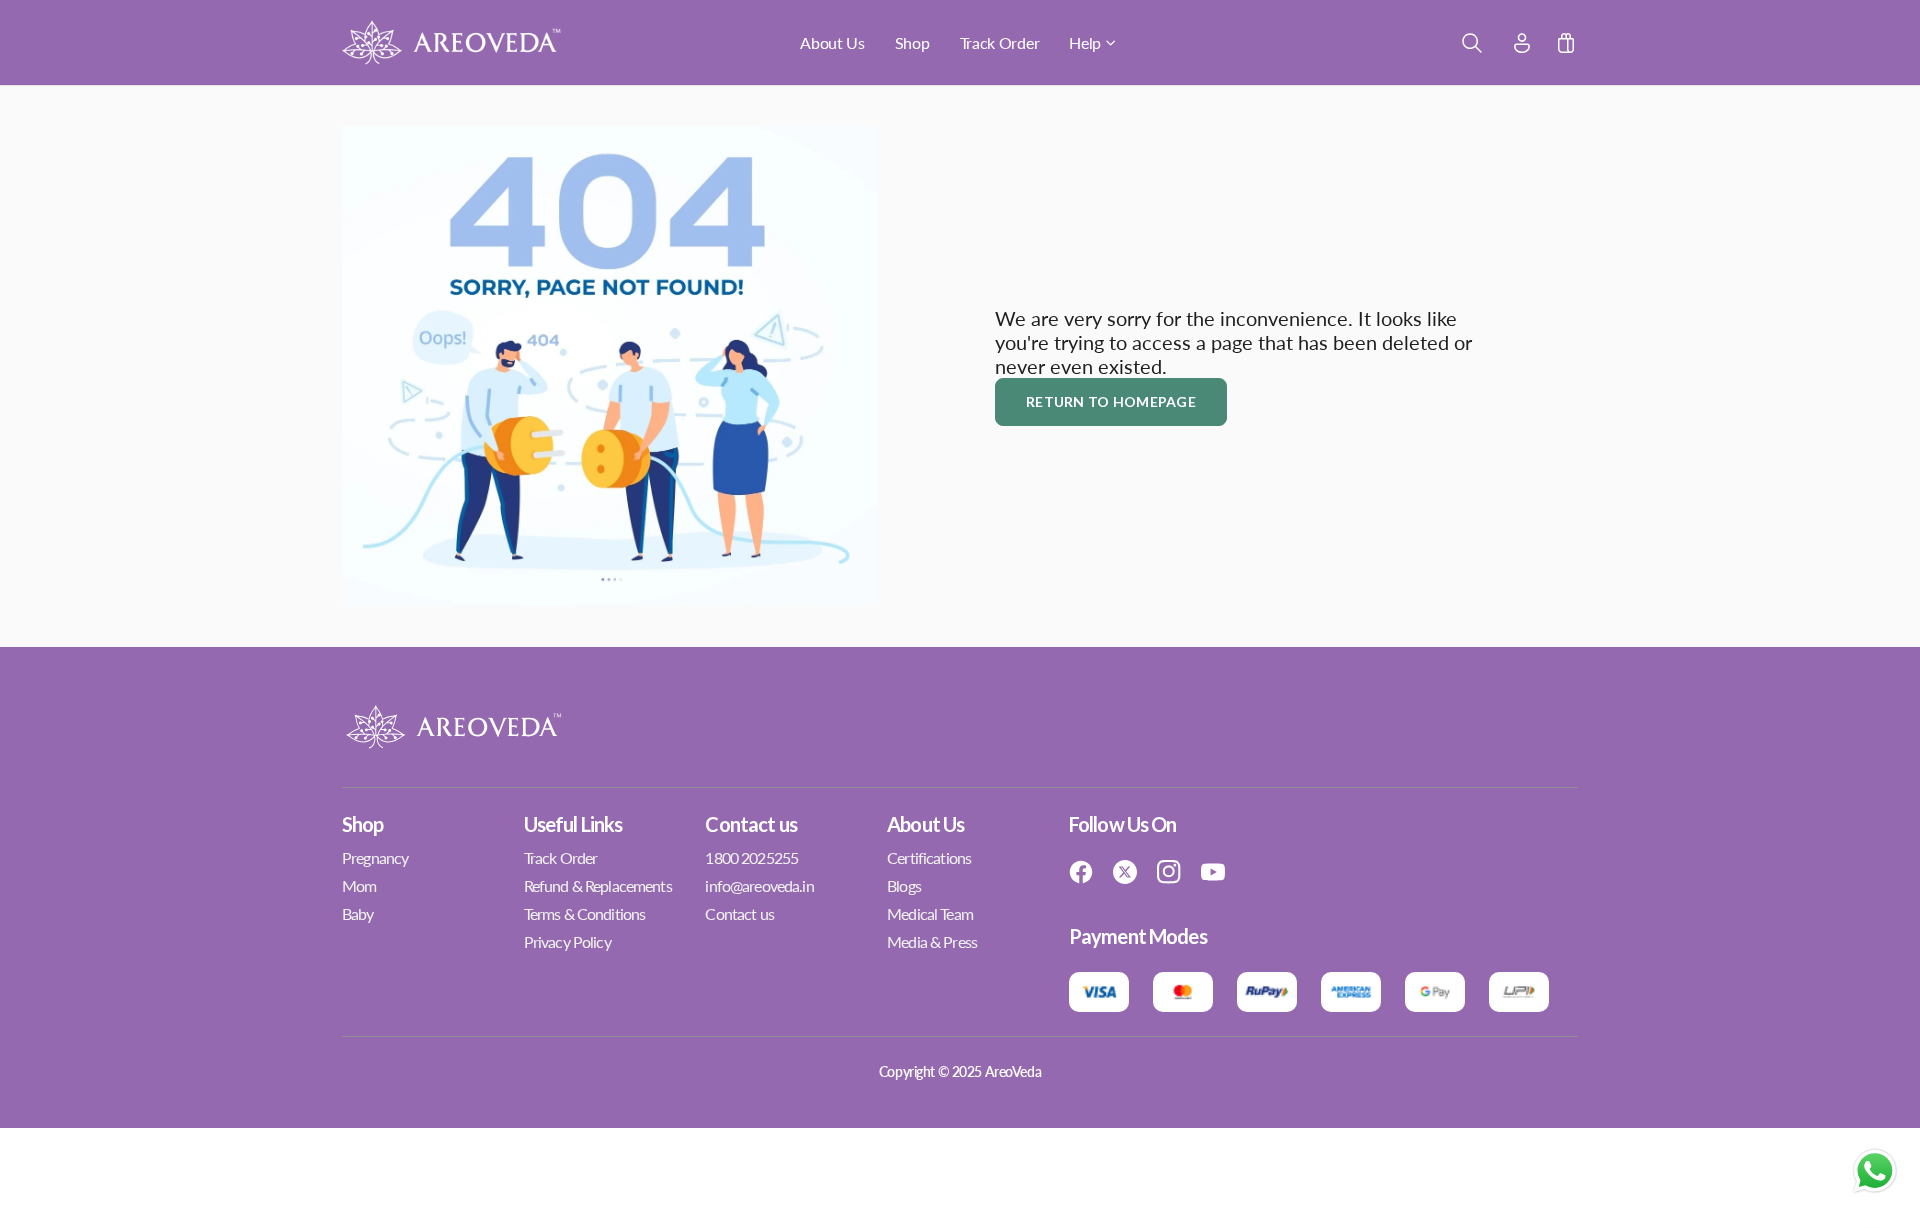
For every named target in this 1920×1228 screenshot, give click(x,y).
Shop (912, 43)
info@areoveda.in (759, 885)
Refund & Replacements (598, 885)
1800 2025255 (751, 857)
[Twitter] (1125, 872)
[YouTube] (1213, 872)
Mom (359, 885)
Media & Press (932, 941)
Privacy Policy (567, 941)
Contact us (739, 913)
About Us (832, 43)
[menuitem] (832, 43)
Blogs (904, 885)
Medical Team (930, 913)
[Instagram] (1169, 872)
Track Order (1000, 43)
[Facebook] (1081, 872)
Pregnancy (375, 857)
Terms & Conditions (585, 913)
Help (1085, 43)
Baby (358, 913)
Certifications (929, 857)
